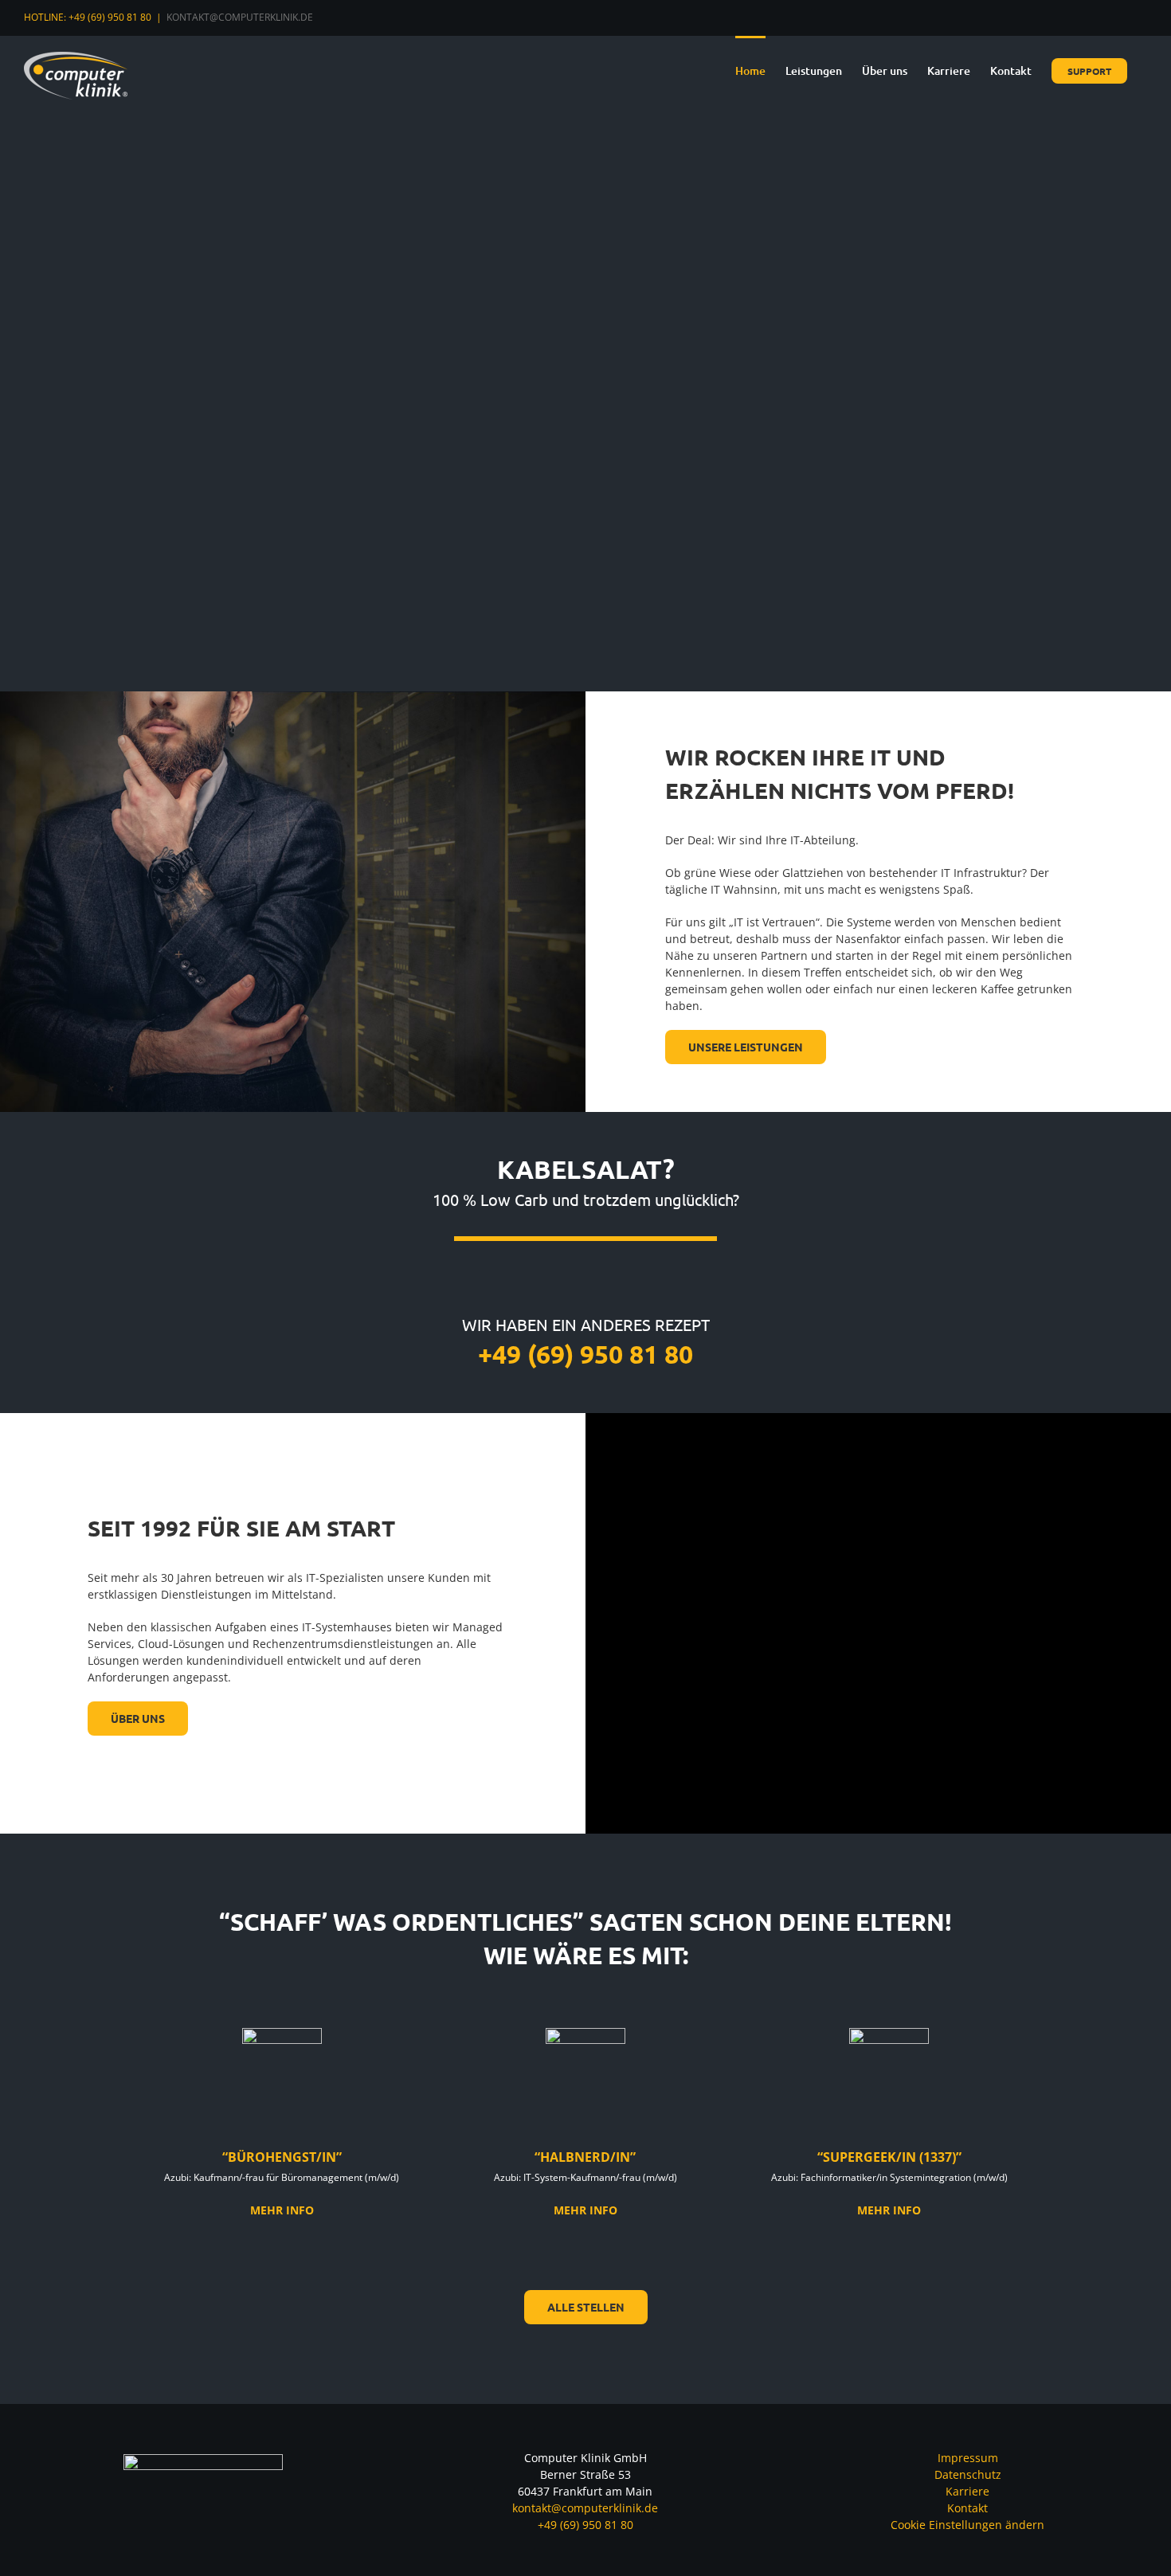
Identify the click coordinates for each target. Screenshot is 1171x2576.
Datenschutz (968, 2474)
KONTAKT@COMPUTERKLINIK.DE (240, 17)
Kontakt (967, 2508)
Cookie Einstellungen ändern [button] (967, 2525)
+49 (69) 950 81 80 (585, 2525)
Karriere (967, 2491)
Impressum (968, 2458)
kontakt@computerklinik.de (585, 2508)
